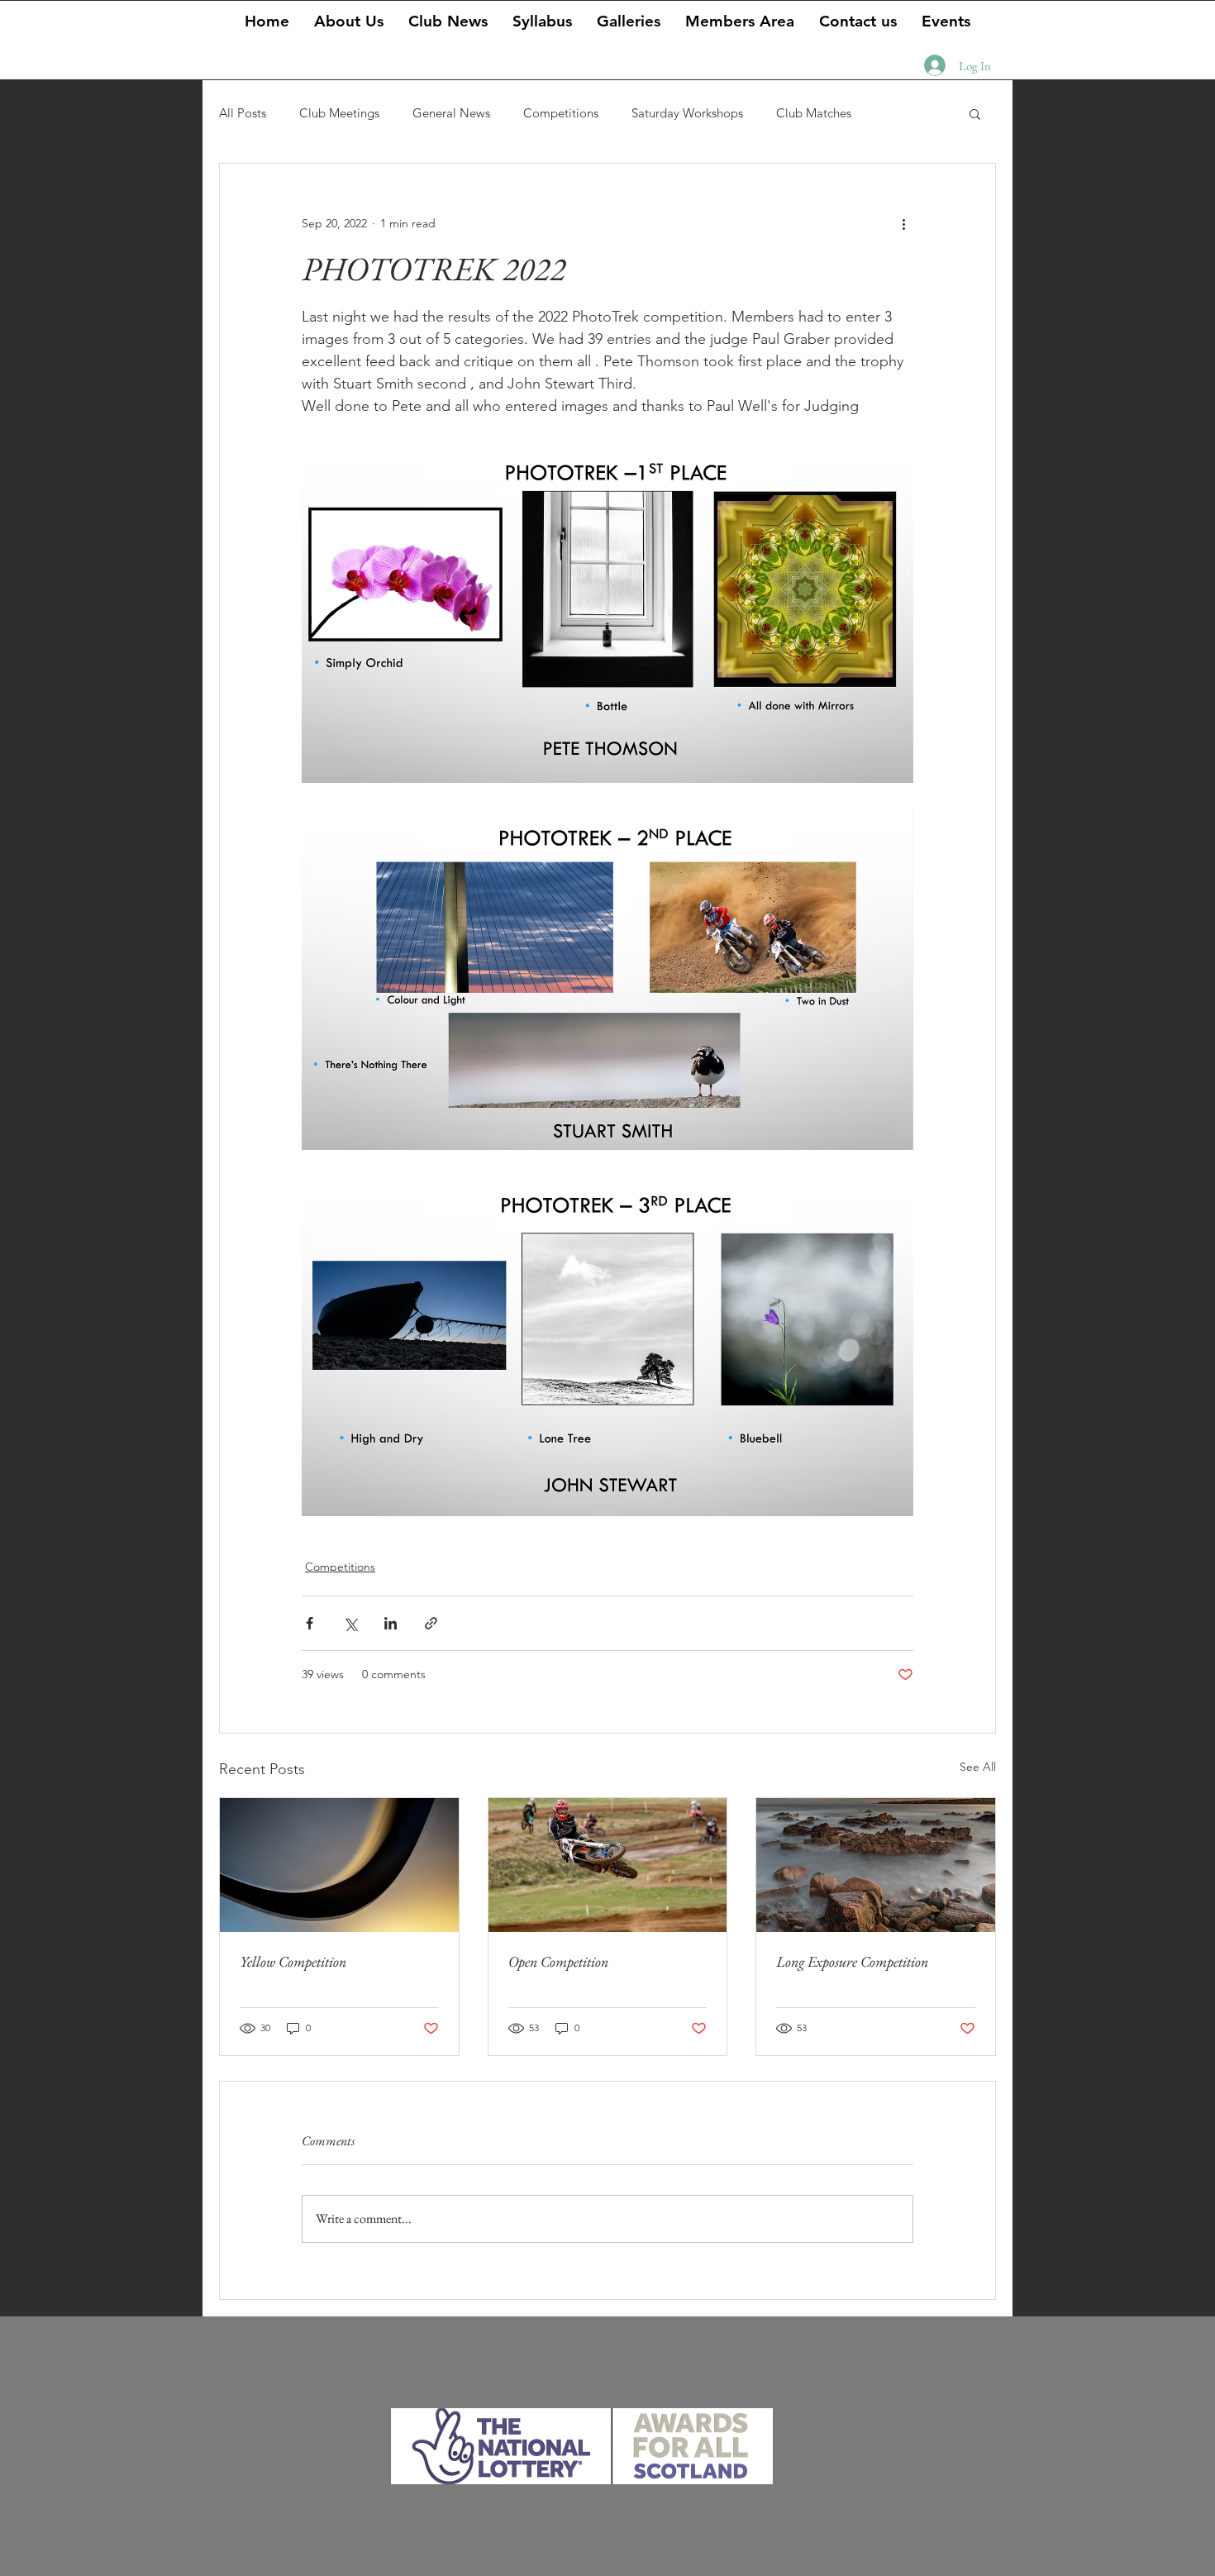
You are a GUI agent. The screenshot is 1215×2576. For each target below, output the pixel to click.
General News (451, 113)
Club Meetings (339, 113)
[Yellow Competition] (339, 1865)
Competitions (561, 113)
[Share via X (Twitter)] (350, 1623)
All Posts (243, 113)
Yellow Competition (293, 1961)
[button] (629, 20)
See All (978, 1767)
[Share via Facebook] (310, 1623)
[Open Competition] (608, 1865)
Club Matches (814, 113)
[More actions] (903, 223)
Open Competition (558, 1961)
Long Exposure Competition (852, 1961)
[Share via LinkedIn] (391, 1623)
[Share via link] (431, 1623)
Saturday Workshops (687, 113)
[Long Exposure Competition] (876, 1865)
